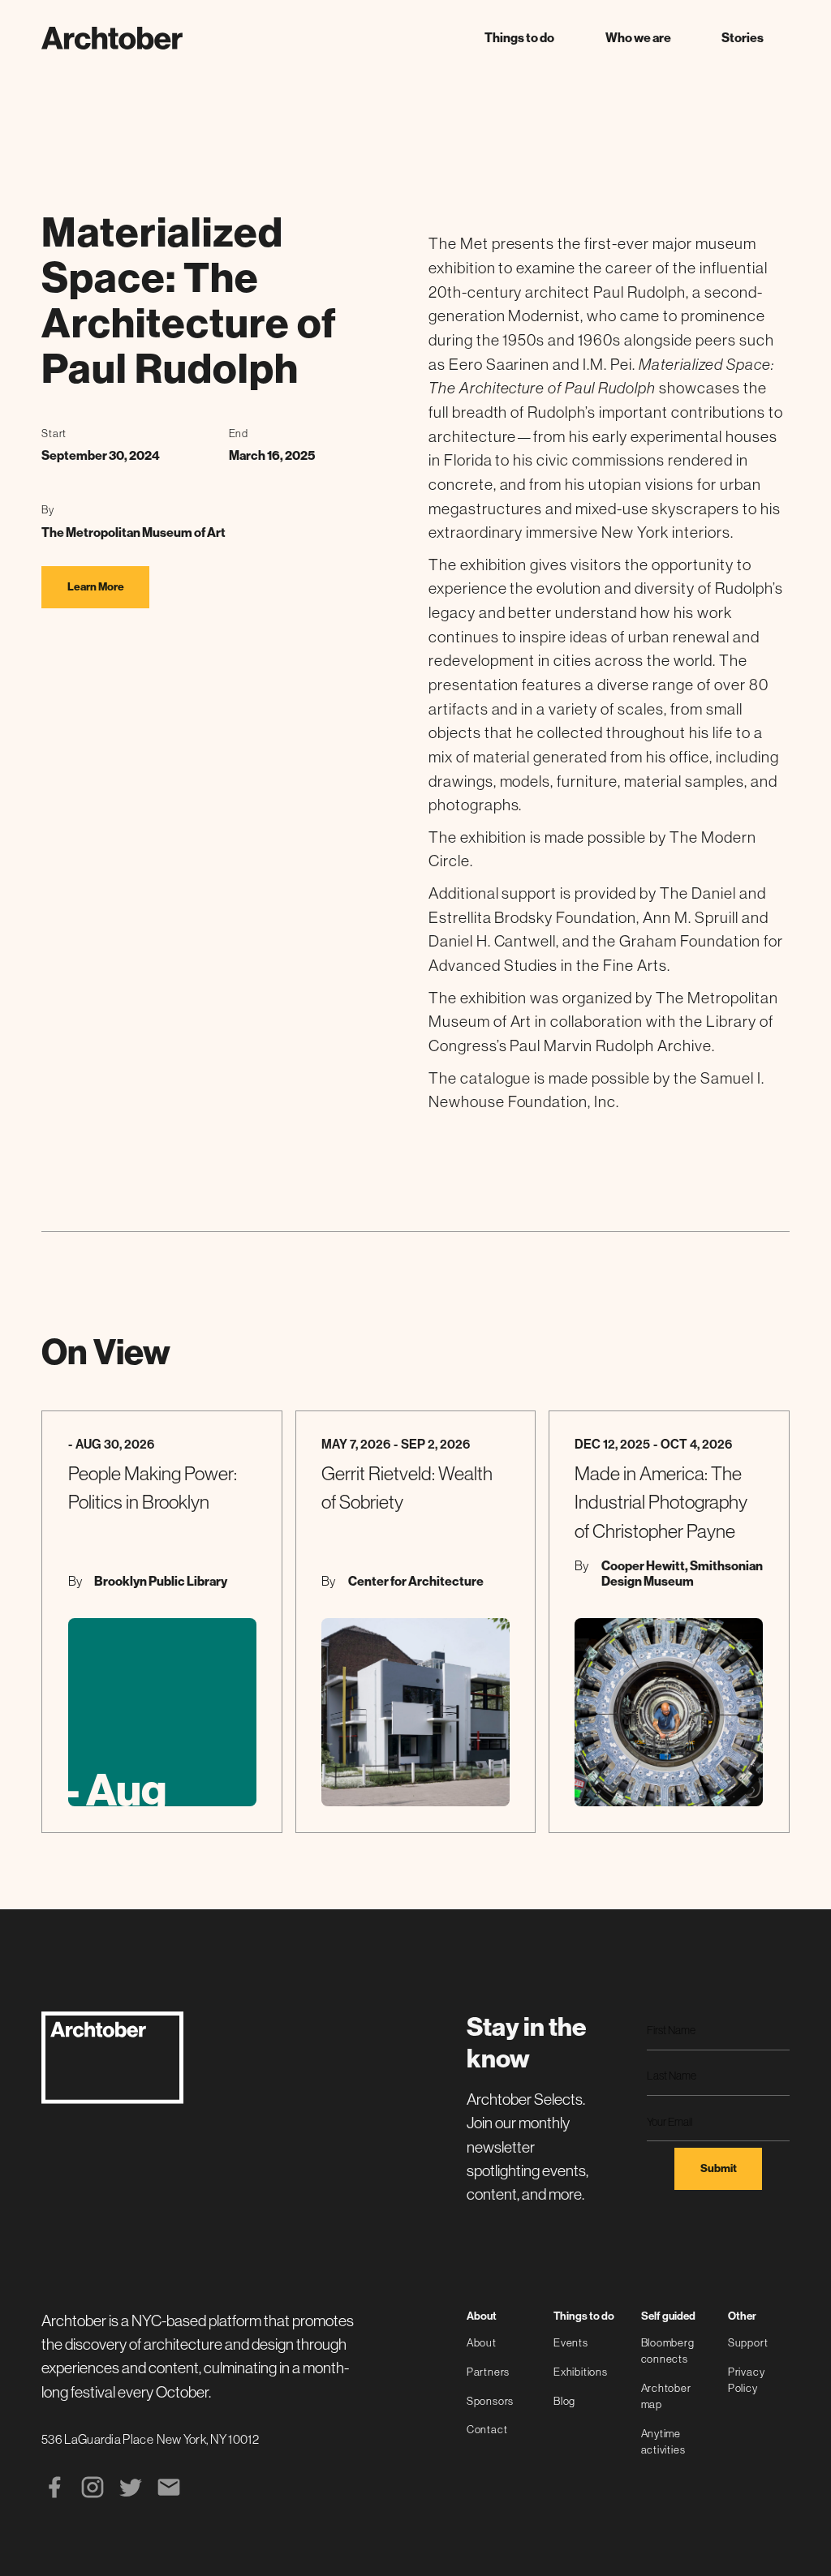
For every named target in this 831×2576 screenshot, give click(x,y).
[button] (519, 38)
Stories (743, 38)
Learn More (96, 587)
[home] (112, 38)
